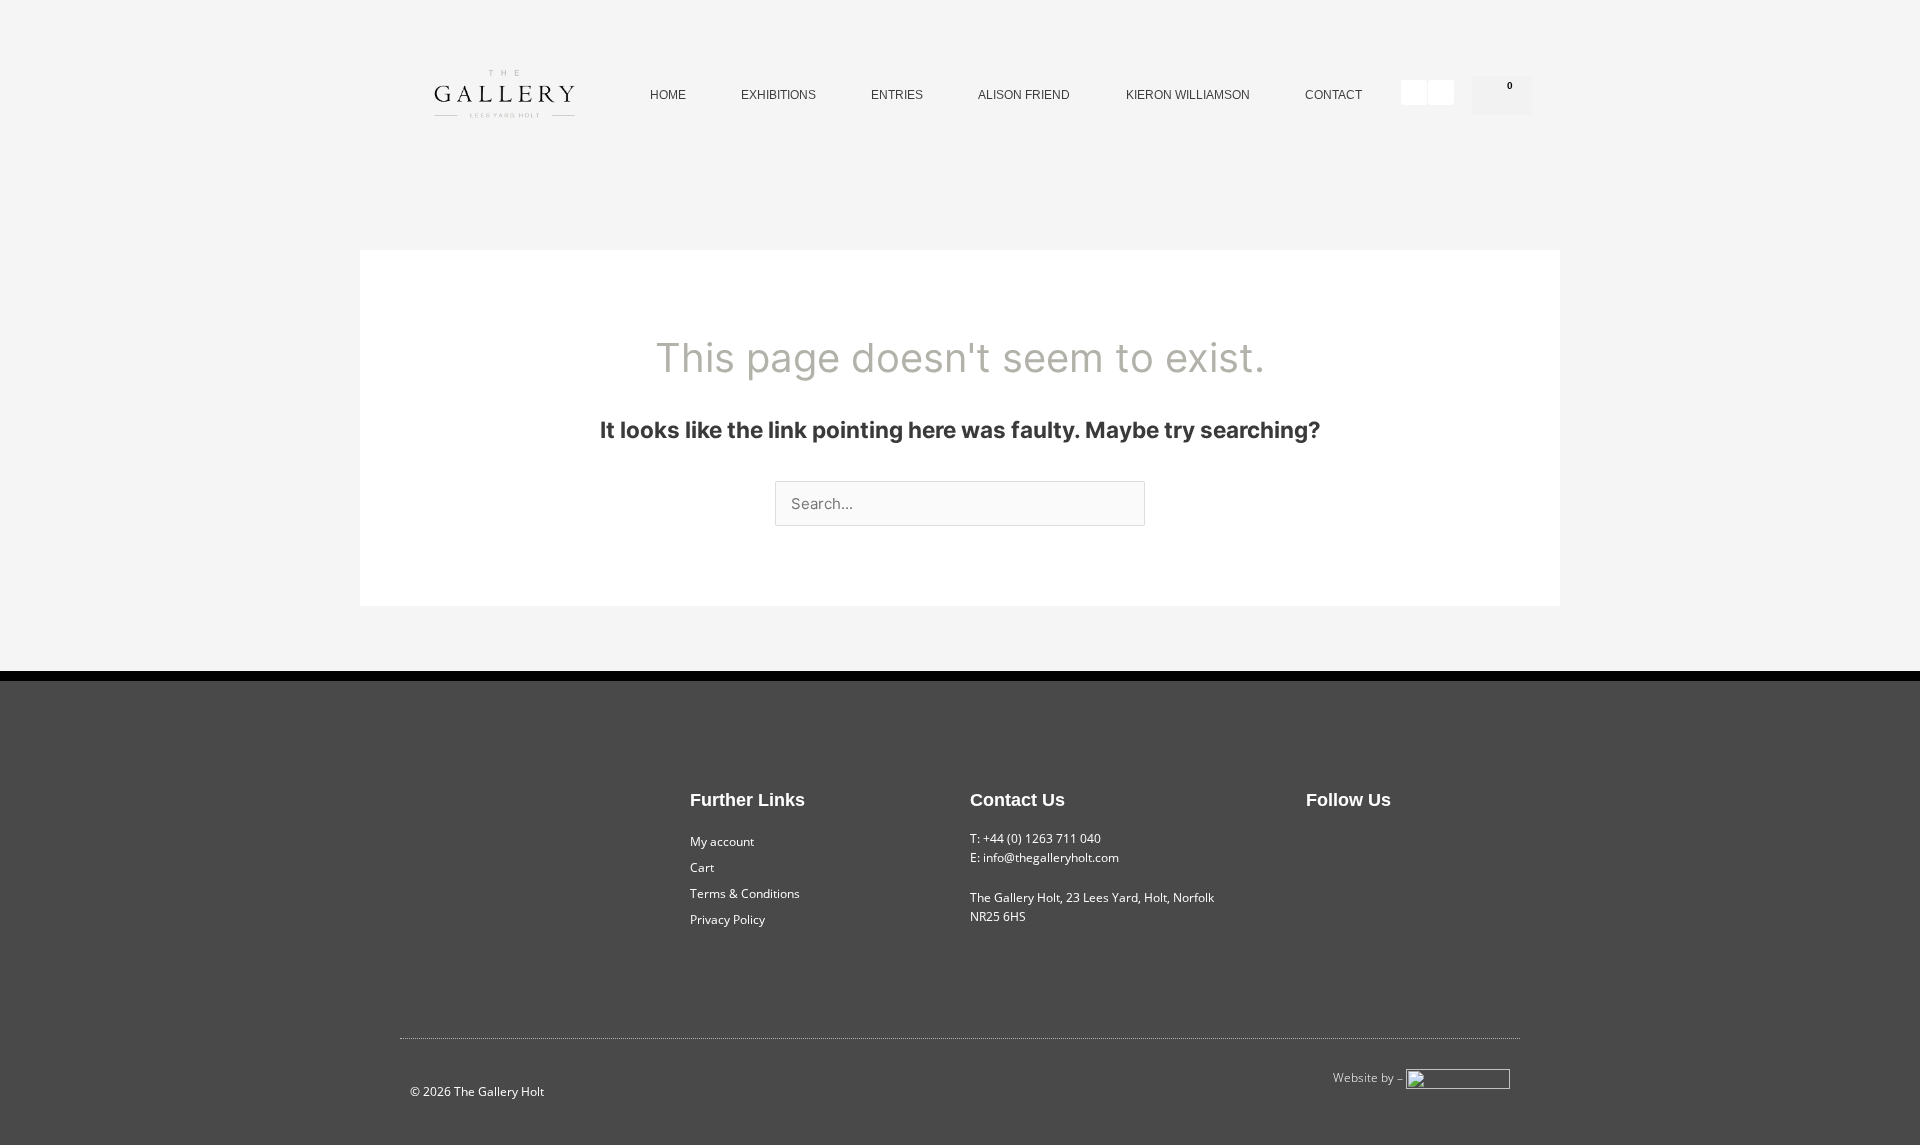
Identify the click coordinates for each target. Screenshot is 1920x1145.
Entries (897, 95)
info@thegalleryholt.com (1051, 857)
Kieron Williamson (1188, 95)
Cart (702, 867)
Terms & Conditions (745, 893)
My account (722, 841)
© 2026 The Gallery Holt (477, 1091)
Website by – (1369, 1077)
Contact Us (1017, 800)
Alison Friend (1024, 95)
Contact (1333, 95)
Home (668, 95)
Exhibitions (778, 95)
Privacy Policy (727, 919)
